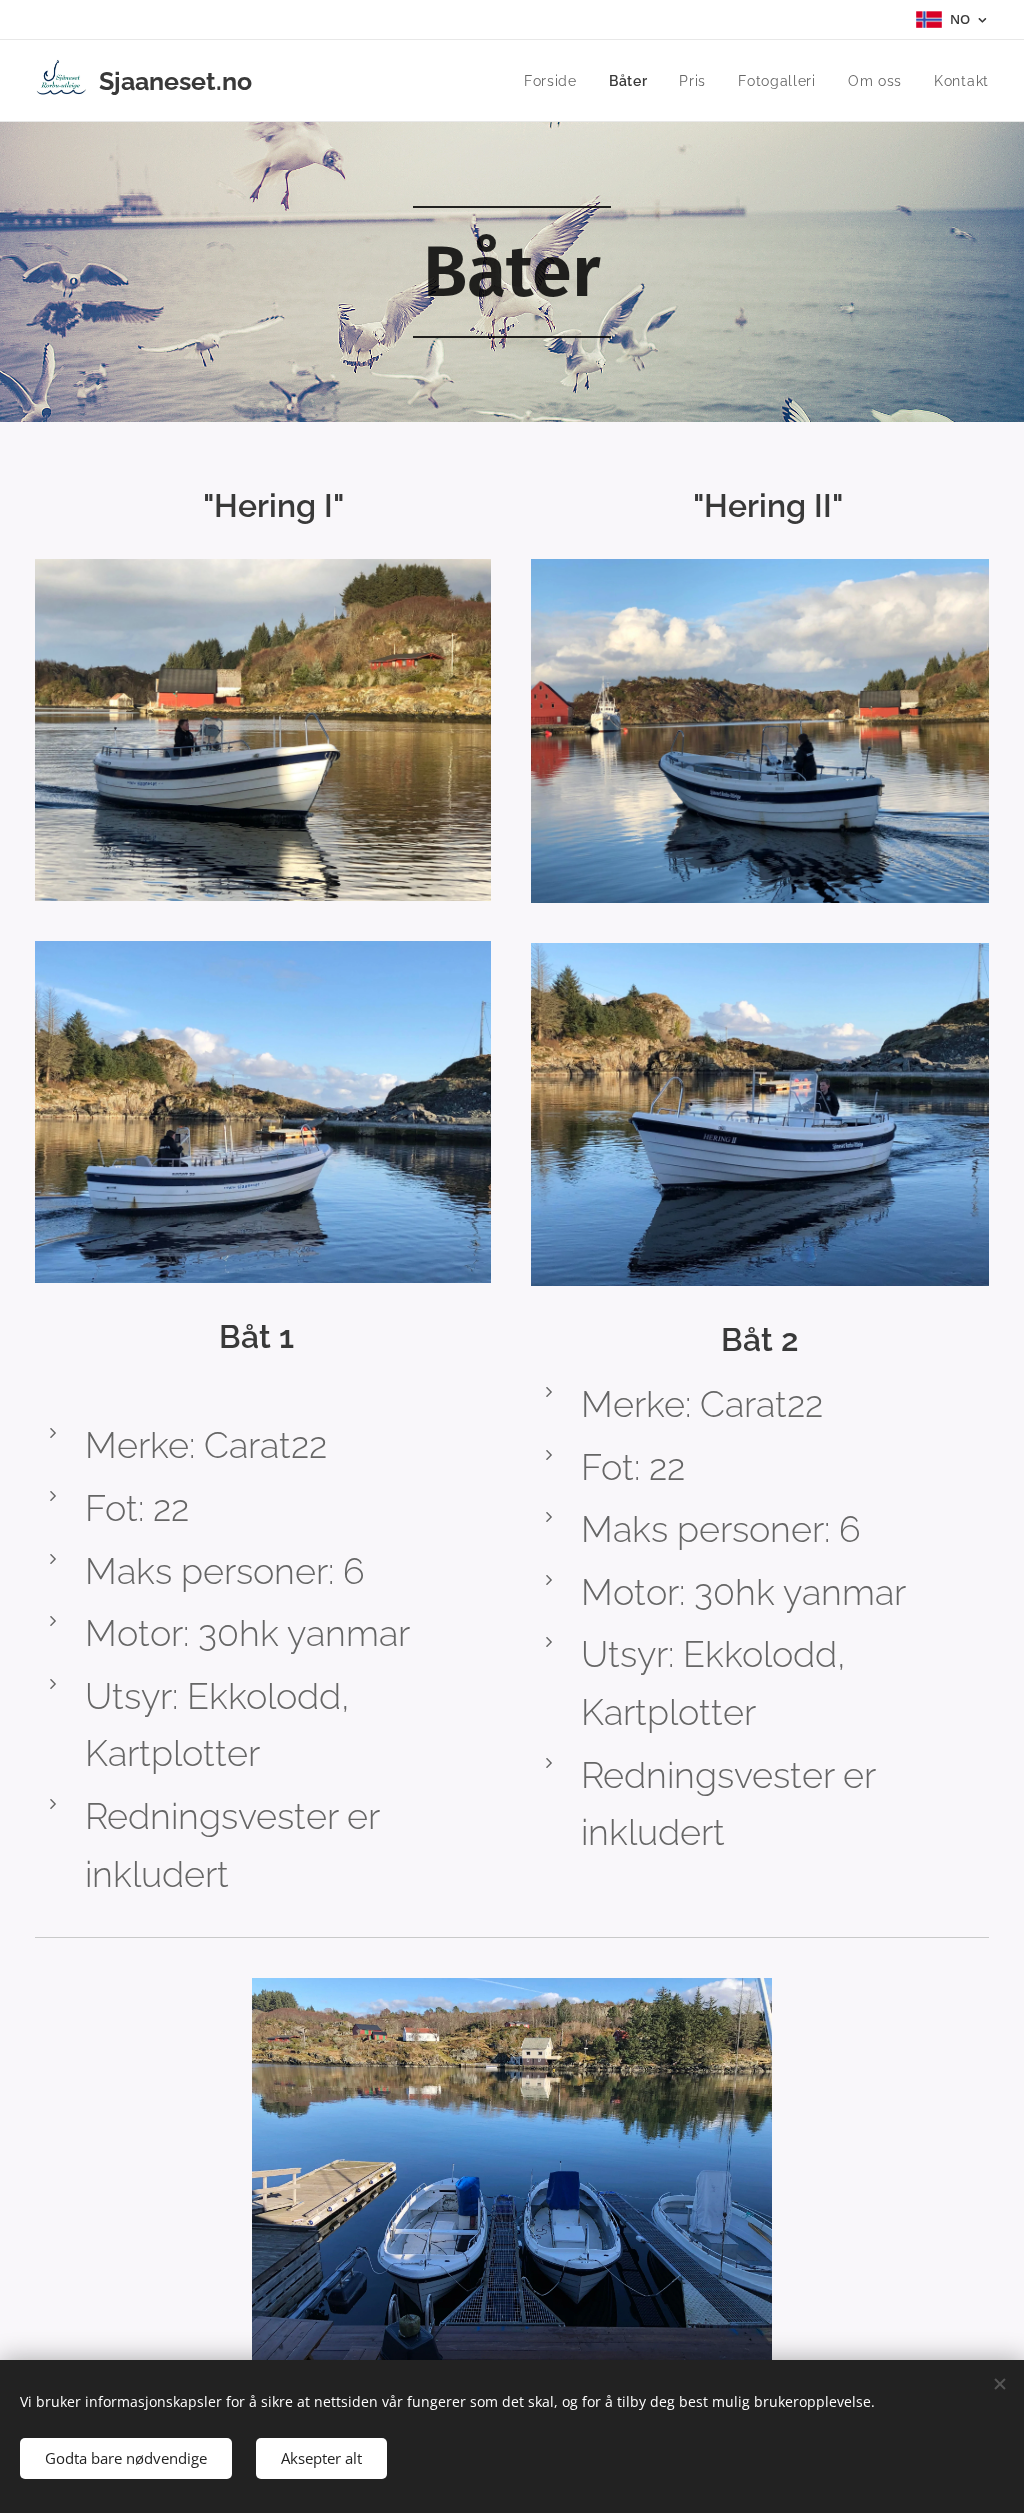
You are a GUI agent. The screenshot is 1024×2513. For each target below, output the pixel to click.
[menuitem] (556, 81)
